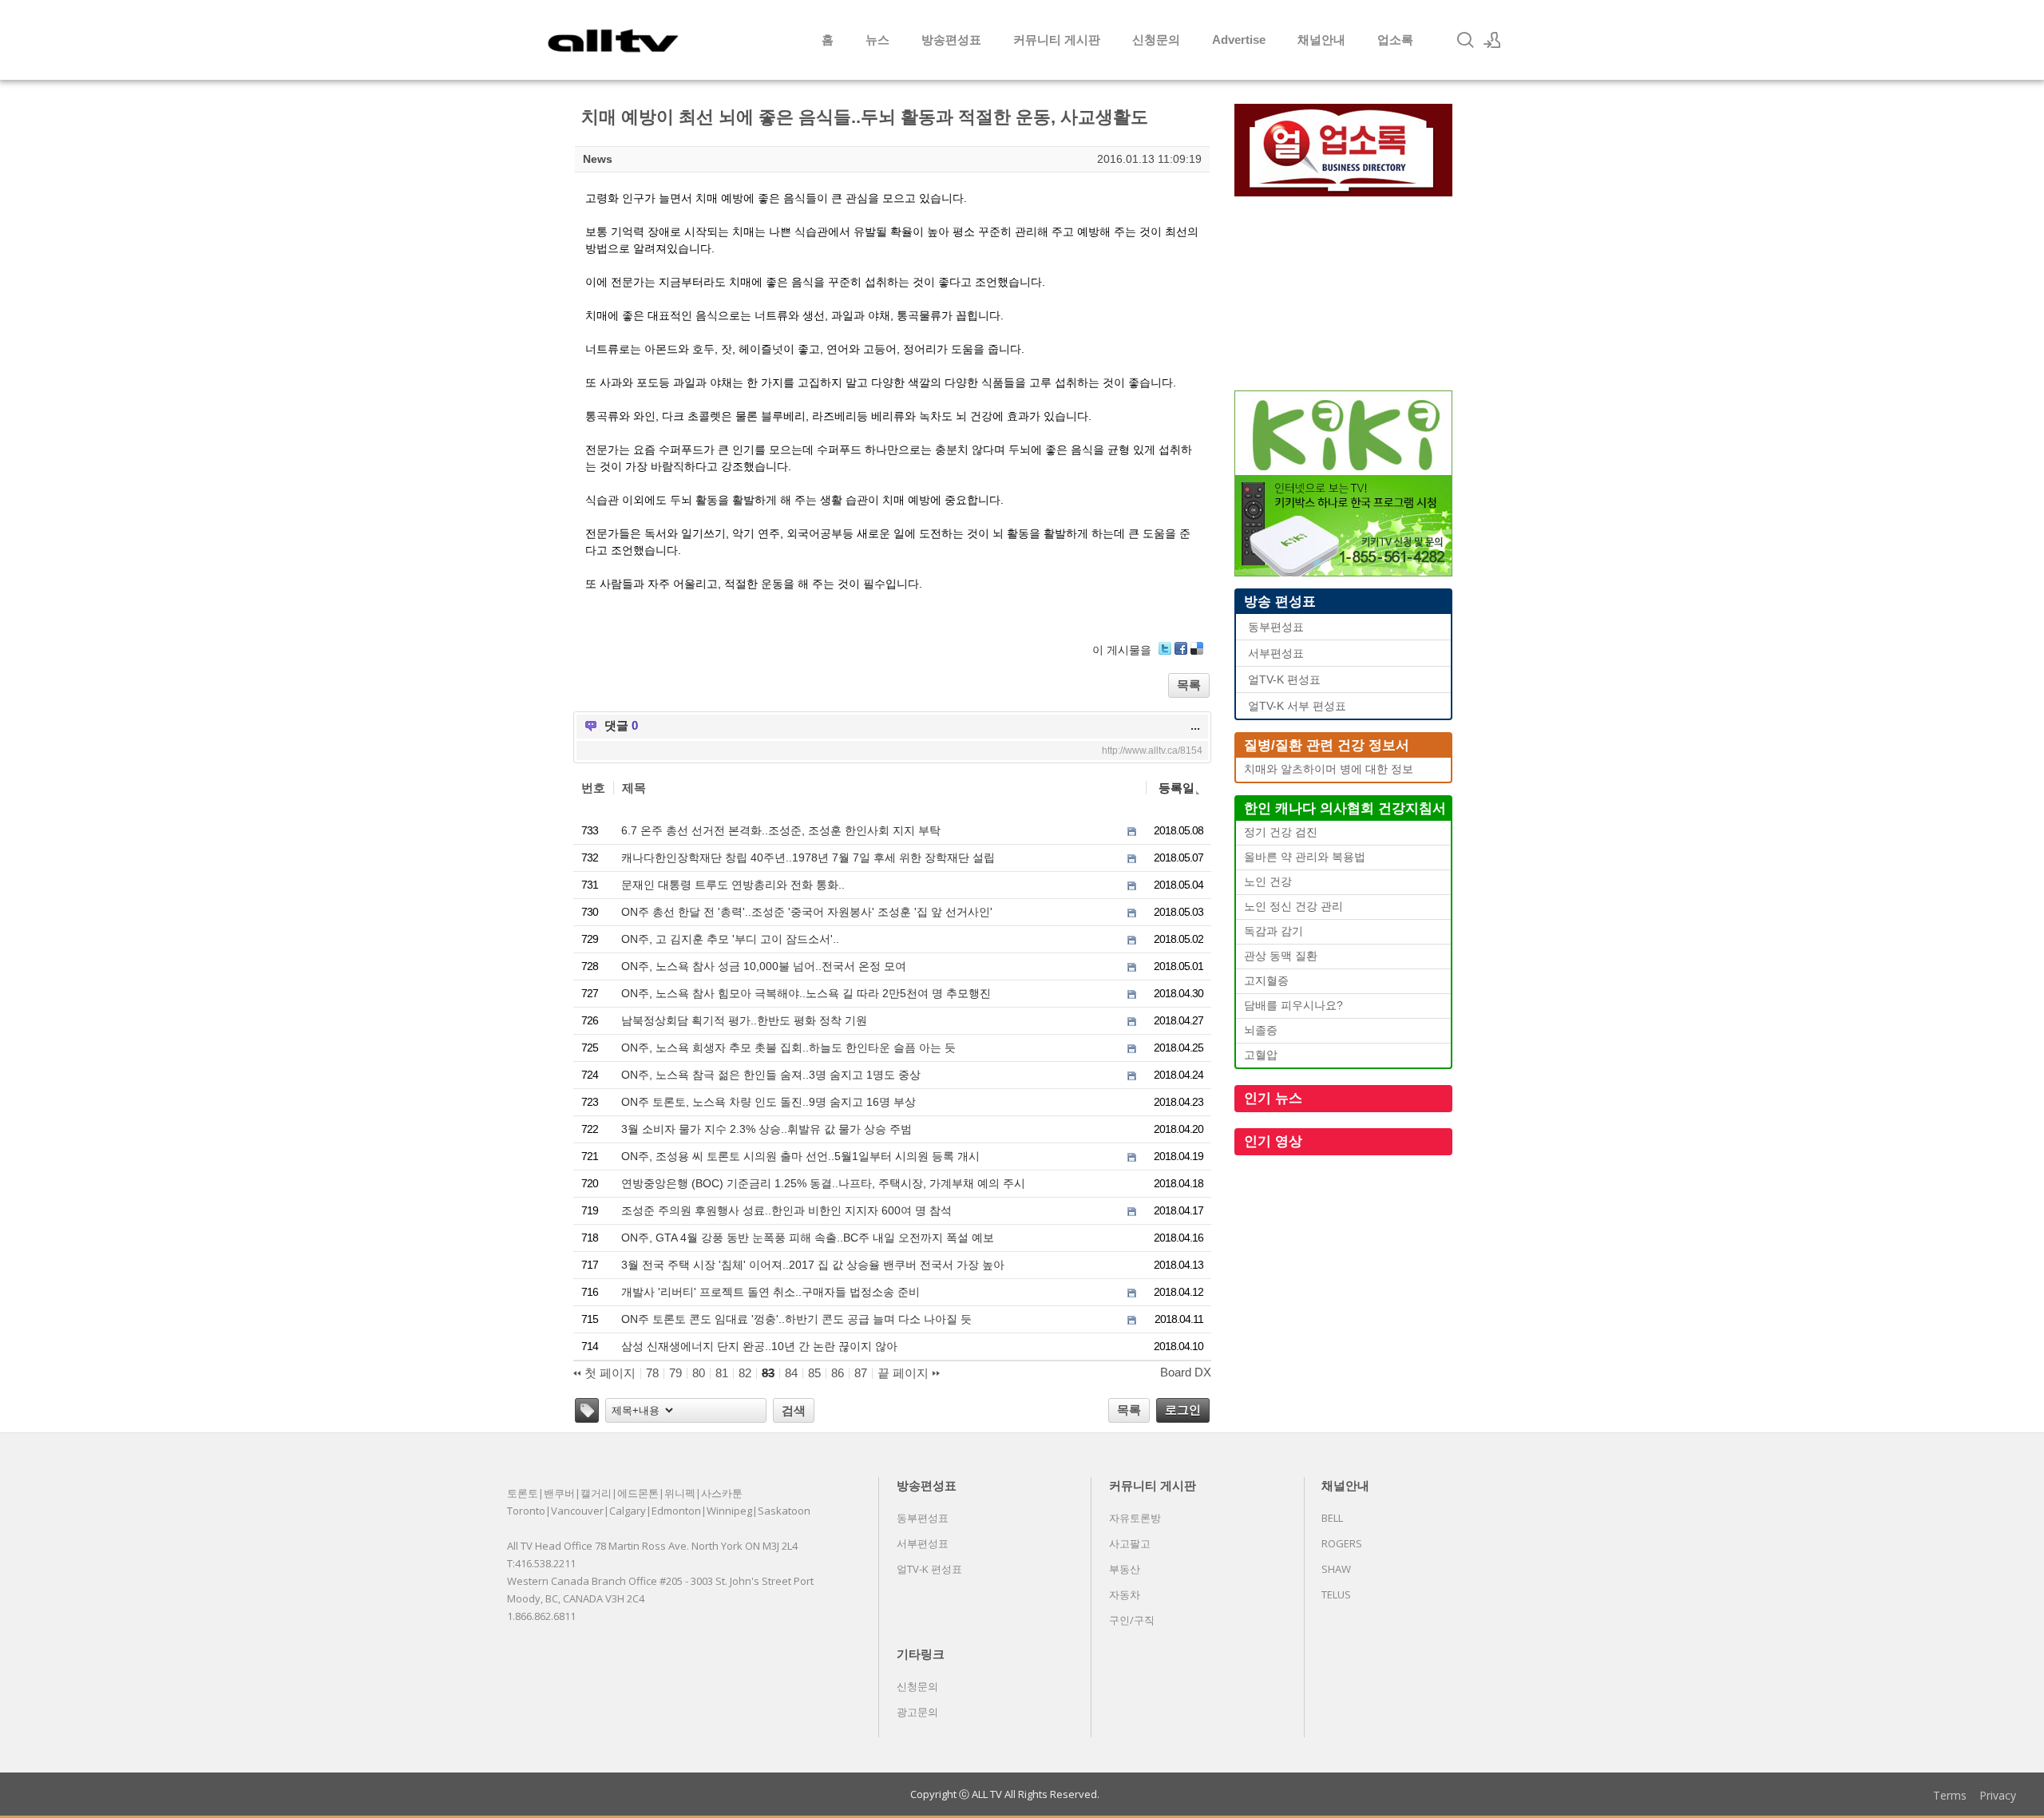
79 (675, 1373)
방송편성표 (951, 40)
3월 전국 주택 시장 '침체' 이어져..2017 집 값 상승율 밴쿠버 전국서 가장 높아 (813, 1265)
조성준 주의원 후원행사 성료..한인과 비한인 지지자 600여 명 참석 (786, 1210)
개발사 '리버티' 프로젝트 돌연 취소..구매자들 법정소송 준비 (770, 1292)
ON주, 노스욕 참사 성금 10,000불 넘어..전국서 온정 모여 (764, 966)
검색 (794, 1410)
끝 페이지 (905, 1373)
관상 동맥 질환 (1281, 956)
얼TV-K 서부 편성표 (1297, 706)
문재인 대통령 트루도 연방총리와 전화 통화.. (733, 885)
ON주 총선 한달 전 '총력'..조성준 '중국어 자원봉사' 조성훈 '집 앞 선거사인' (807, 912)
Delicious (1197, 648)
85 (814, 1373)
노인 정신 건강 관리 (1293, 907)
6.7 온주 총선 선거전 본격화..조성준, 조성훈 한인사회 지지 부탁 (781, 830)
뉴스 (877, 40)
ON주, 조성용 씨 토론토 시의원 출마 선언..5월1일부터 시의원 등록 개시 (800, 1156)
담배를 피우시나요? (1293, 1006)
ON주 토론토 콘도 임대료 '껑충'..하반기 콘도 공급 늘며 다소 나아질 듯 (796, 1319)
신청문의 (1156, 40)
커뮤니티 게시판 (1057, 40)
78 (652, 1373)
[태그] (587, 1410)
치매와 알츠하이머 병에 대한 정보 (1329, 769)
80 (699, 1373)
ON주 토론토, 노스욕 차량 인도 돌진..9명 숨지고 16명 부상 (768, 1102)
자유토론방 (1135, 1518)
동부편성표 (1276, 627)
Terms (1950, 1795)
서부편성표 (1276, 654)
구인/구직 (1132, 1620)
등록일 (1176, 788)
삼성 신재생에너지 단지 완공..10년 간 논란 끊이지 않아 (759, 1346)
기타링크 (921, 1654)
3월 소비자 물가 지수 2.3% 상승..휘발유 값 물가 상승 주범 (766, 1129)
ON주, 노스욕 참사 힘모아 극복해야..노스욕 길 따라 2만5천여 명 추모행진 (806, 993)
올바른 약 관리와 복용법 (1305, 857)
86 (838, 1373)
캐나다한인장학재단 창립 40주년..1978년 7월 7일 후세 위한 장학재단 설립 (808, 858)
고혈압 (1261, 1055)
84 (791, 1373)
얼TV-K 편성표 (1284, 680)
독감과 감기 (1274, 931)
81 (722, 1373)
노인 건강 (1268, 882)
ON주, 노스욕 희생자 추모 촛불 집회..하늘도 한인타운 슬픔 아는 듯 (788, 1048)
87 (861, 1373)
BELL (1332, 1518)
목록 (1189, 685)
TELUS (1336, 1594)
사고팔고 (1130, 1543)
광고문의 (917, 1712)
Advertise (1239, 40)
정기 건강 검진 (1281, 832)
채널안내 (1321, 40)
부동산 (1125, 1569)
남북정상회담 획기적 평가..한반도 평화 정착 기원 (744, 1020)
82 (745, 1373)
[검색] (1465, 40)
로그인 (1183, 1410)
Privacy (1998, 1795)
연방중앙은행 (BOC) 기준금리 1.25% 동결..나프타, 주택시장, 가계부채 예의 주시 (823, 1183)
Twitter (1165, 648)
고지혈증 (1266, 981)
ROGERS (1342, 1543)
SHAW (1336, 1569)
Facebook (1181, 648)
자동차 (1125, 1594)
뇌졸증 (1261, 1030)
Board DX (1186, 1372)
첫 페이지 (608, 1373)
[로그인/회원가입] (1492, 40)
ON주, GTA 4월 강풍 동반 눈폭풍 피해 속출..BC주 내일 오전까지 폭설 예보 (808, 1238)
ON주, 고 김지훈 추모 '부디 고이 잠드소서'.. (730, 939)
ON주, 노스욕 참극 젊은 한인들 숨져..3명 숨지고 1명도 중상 (771, 1075)
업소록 (1395, 40)
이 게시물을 (1122, 650)
